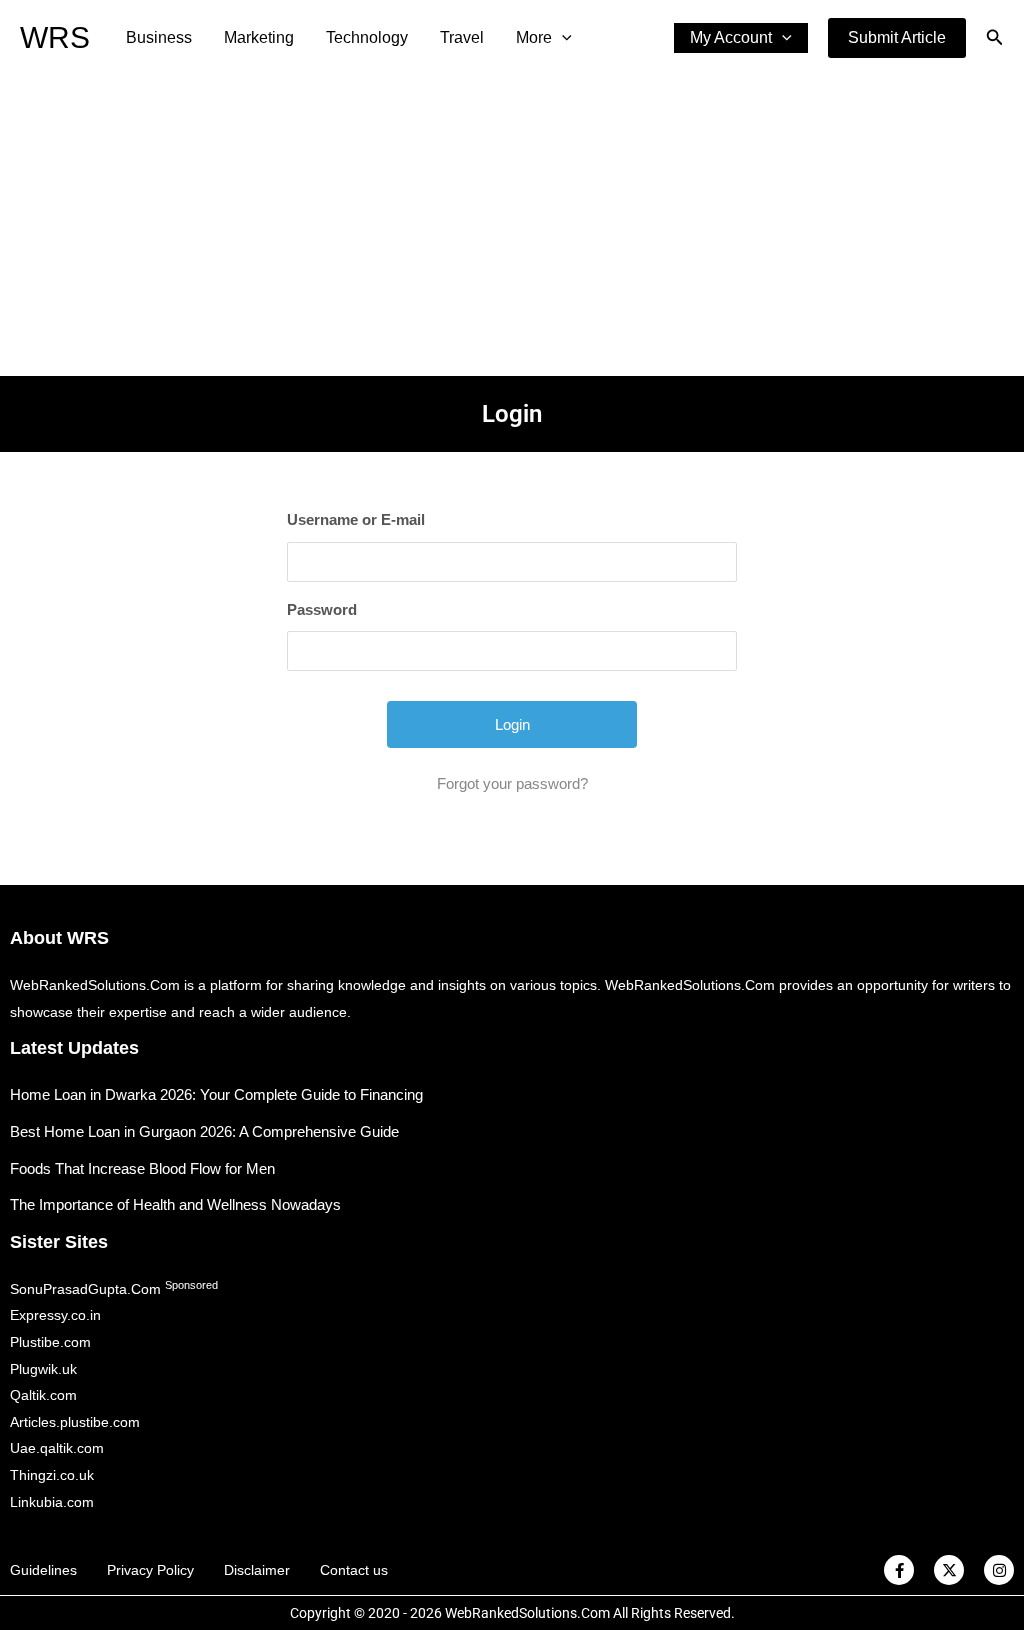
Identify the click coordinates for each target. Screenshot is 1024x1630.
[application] (562, 38)
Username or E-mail (356, 519)
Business (159, 37)
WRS (55, 37)
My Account (731, 37)
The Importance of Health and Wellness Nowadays (175, 1204)
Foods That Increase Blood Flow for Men (142, 1168)
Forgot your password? (512, 783)
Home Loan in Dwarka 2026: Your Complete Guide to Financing (216, 1094)
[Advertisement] (512, 226)
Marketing (259, 37)
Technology (367, 37)
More (534, 37)
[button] (897, 38)
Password (322, 609)
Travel (462, 37)
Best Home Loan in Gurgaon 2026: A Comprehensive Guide (204, 1131)
